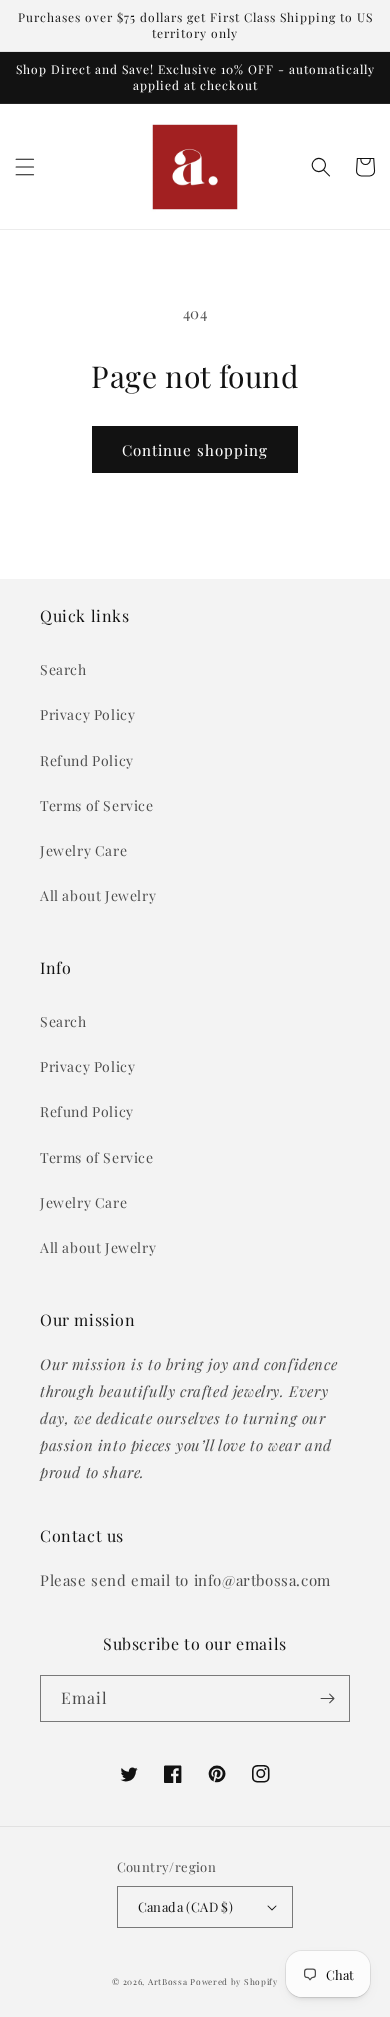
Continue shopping (195, 450)
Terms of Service (97, 805)
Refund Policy (87, 760)
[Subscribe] (327, 1698)
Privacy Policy (87, 714)
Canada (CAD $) (186, 1906)
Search (63, 669)
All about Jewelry (98, 895)
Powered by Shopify (234, 1981)
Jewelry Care (83, 850)
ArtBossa (168, 1981)
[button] (25, 167)
